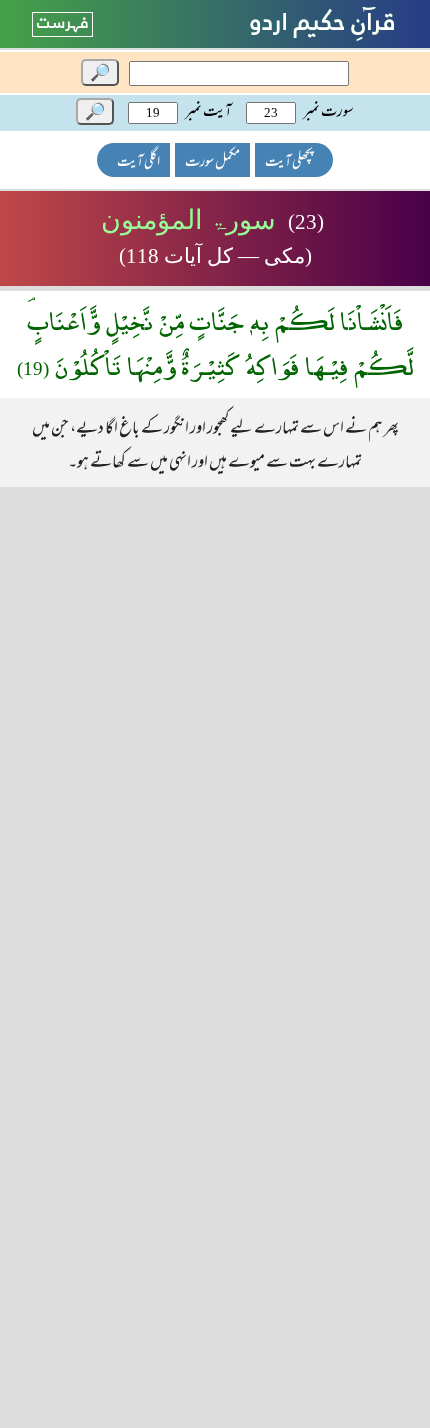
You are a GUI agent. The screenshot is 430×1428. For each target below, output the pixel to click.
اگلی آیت (138, 162)
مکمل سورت (212, 162)
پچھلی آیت (289, 162)
